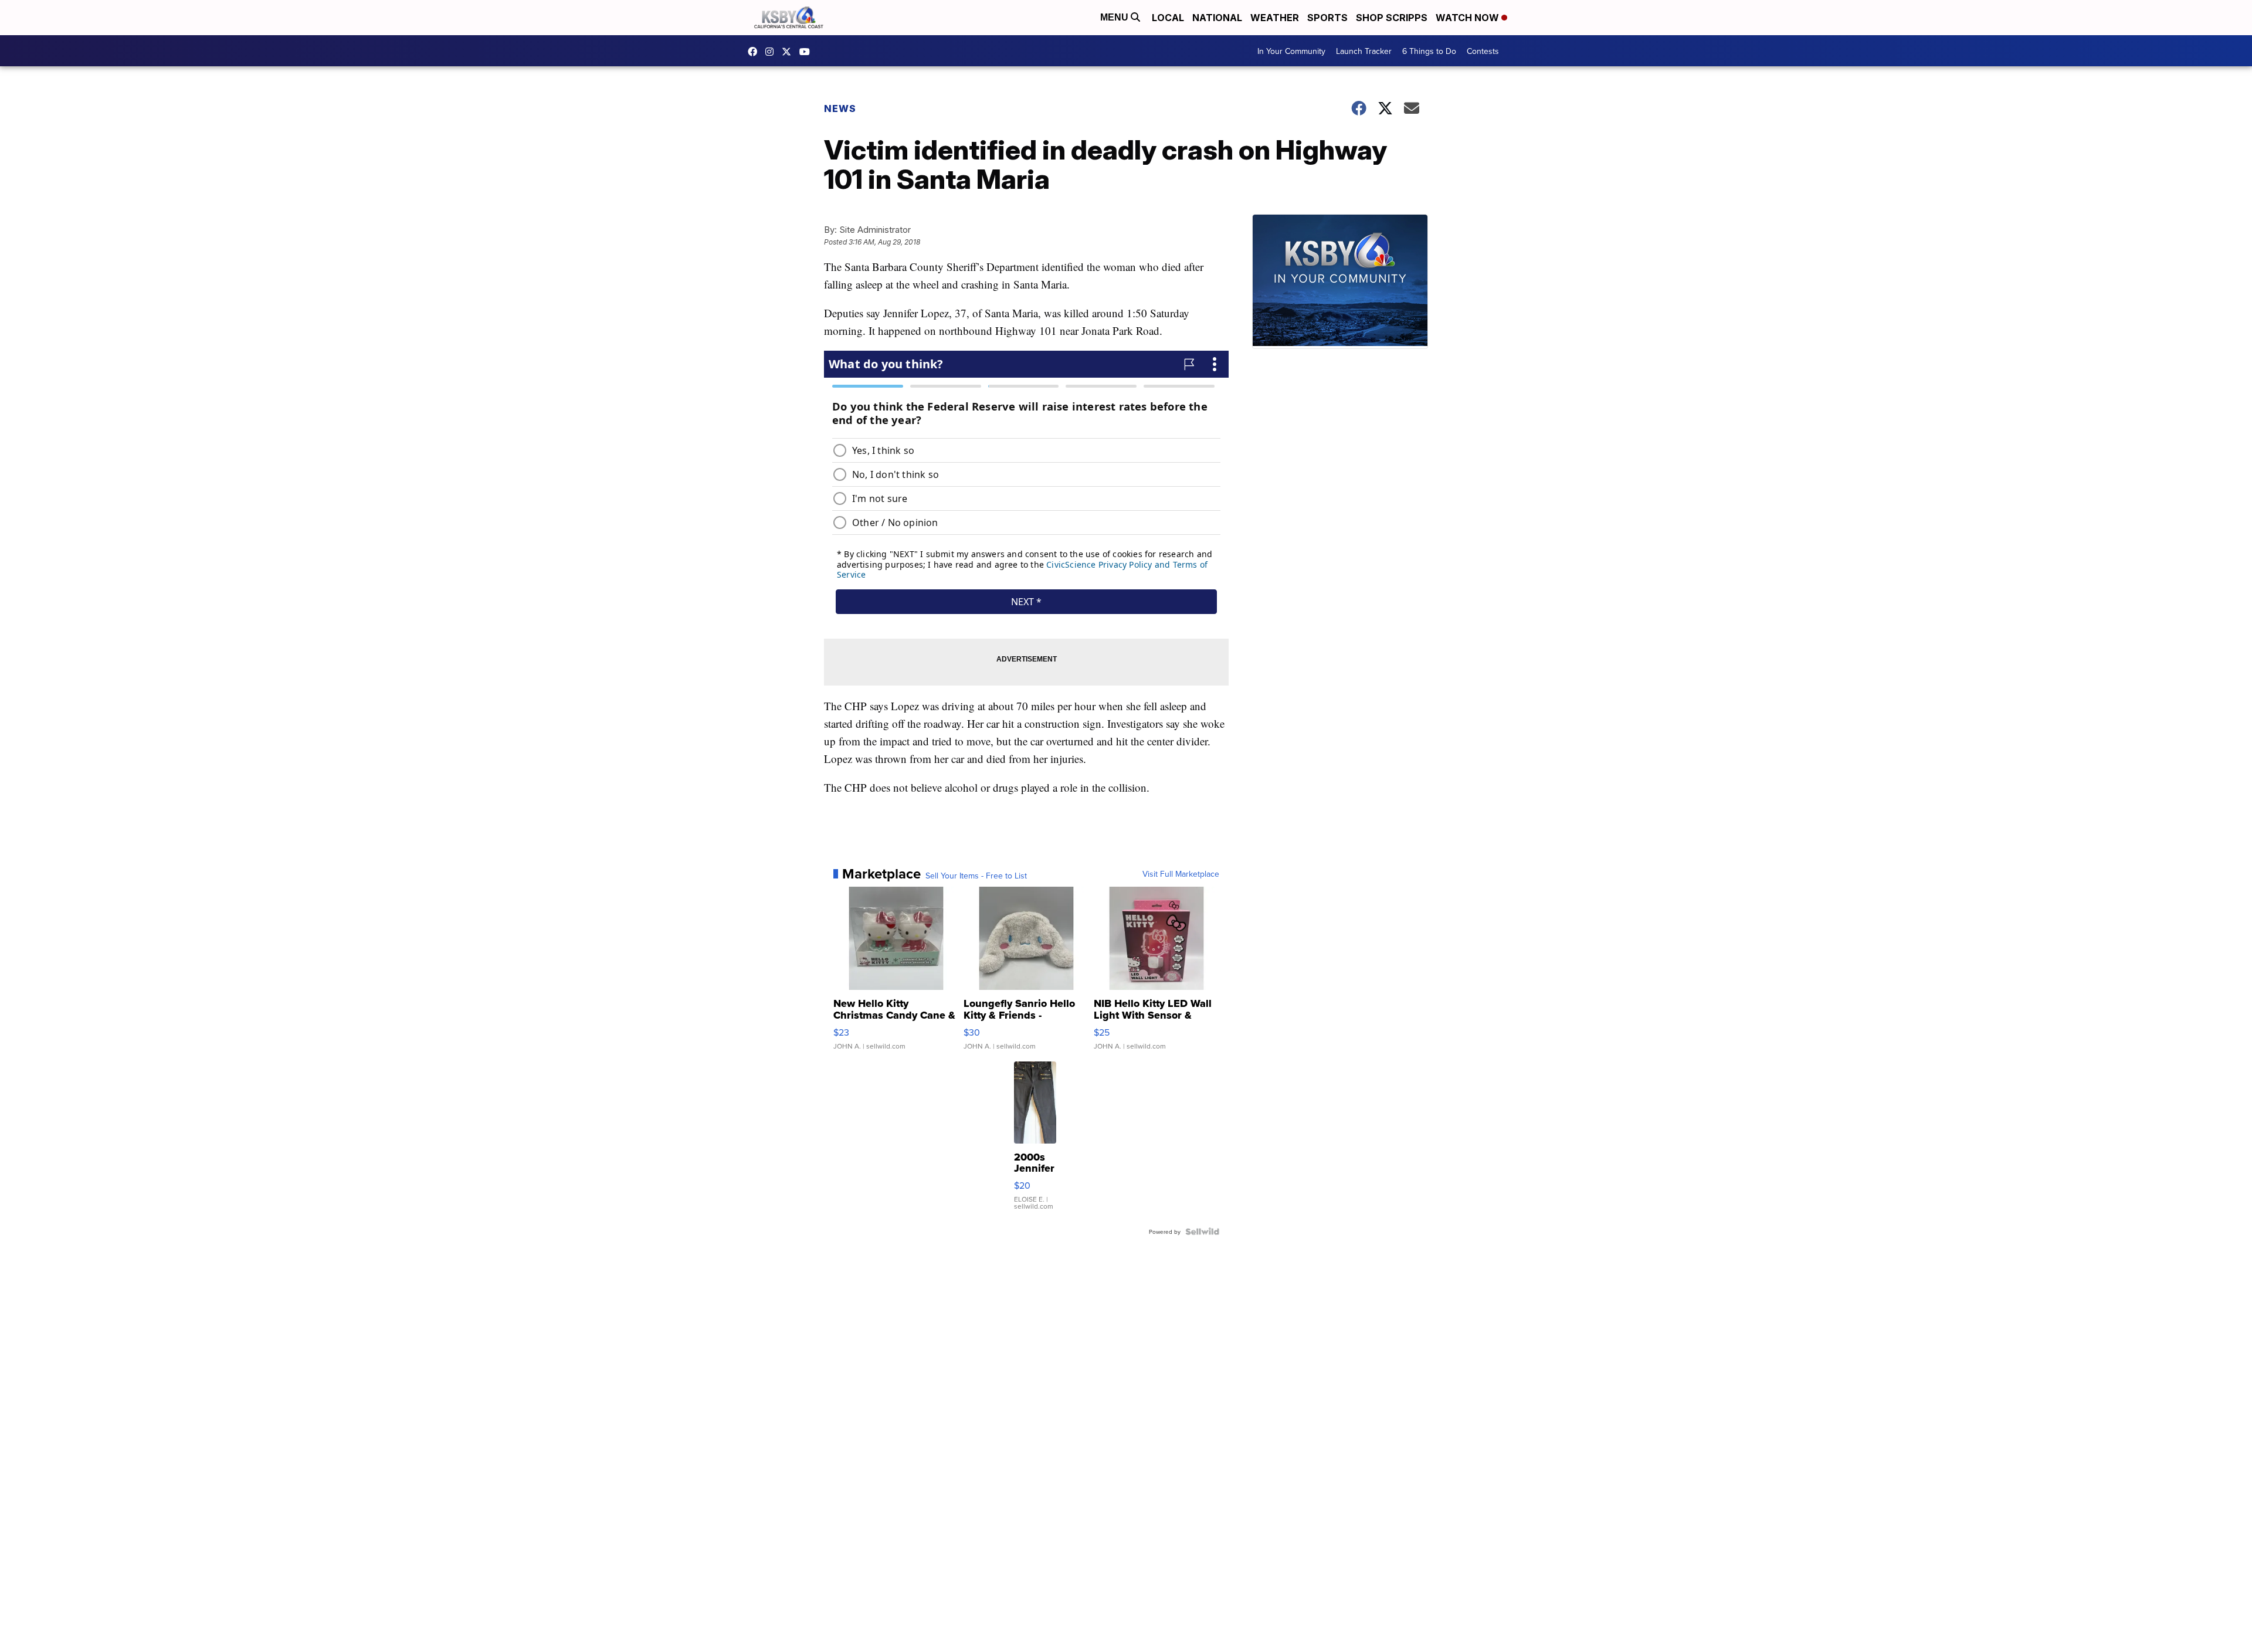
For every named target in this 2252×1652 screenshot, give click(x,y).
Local (1168, 18)
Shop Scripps (1392, 18)
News (840, 108)
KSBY (789, 52)
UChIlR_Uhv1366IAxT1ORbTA (808, 52)
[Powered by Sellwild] (1202, 1232)
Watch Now (1468, 18)
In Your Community (1291, 51)
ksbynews (755, 52)
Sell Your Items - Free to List (976, 876)
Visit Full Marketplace (1181, 874)
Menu (1115, 17)
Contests (1483, 51)
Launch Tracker (1364, 51)
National (1217, 18)
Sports (1327, 18)
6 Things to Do (1429, 51)
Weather (1275, 18)
